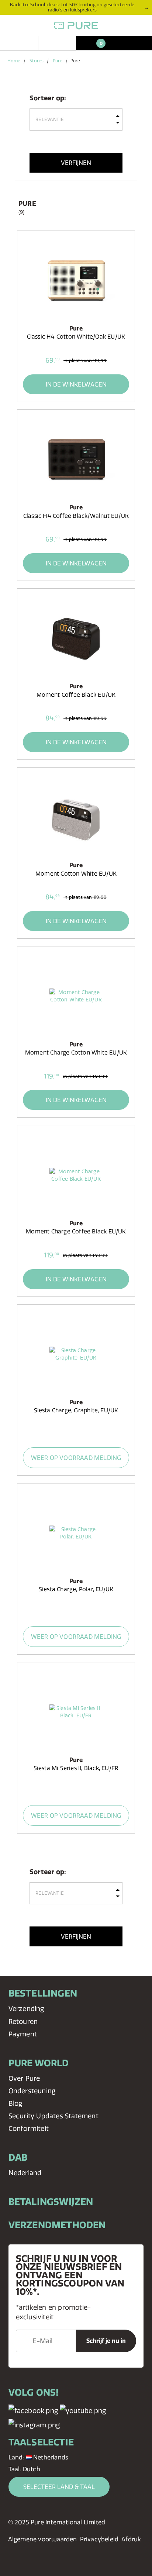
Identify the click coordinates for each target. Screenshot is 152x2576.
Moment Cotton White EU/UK (76, 874)
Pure (58, 61)
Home (14, 61)
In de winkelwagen (76, 384)
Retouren (23, 2021)
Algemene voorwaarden (43, 2539)
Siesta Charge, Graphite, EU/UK (76, 1410)
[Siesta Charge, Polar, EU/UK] (76, 1533)
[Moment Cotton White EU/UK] (76, 817)
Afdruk (131, 2539)
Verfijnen (76, 163)
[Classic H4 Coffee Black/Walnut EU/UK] (76, 459)
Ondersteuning (32, 2091)
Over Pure (24, 2078)
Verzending (26, 2009)
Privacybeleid (99, 2539)
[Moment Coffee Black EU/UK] (76, 638)
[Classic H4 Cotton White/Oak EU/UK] (76, 280)
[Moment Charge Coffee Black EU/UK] (76, 1175)
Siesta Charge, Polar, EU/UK (76, 1589)
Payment (23, 2034)
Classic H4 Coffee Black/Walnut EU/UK (76, 516)
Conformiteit (29, 2128)
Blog (15, 2103)
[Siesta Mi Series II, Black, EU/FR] (76, 1712)
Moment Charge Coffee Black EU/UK (76, 1231)
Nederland (25, 2173)
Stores (37, 61)
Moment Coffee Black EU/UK (76, 695)
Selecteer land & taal (59, 2487)
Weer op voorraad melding (76, 1458)
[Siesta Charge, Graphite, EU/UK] (76, 1354)
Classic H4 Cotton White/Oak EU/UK (76, 337)
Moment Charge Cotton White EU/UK (76, 1052)
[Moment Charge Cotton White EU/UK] (76, 996)
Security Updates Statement (53, 2116)
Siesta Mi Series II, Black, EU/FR (76, 1768)
